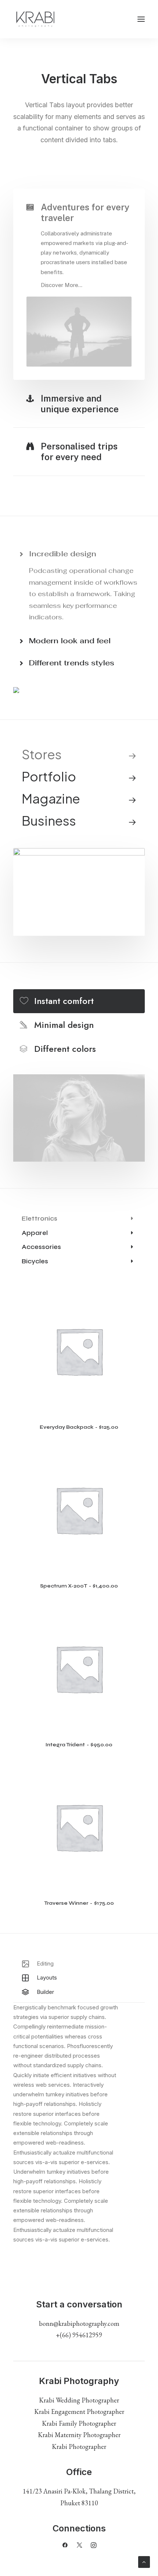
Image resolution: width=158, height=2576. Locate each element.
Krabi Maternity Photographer (79, 2435)
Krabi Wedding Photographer (79, 2400)
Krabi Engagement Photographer (79, 2411)
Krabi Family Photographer (79, 2423)
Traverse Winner (79, 1903)
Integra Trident (79, 1745)
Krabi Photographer (79, 2446)
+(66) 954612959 (79, 2335)
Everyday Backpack (79, 1427)
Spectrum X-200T (79, 1586)
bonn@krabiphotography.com (79, 2323)
